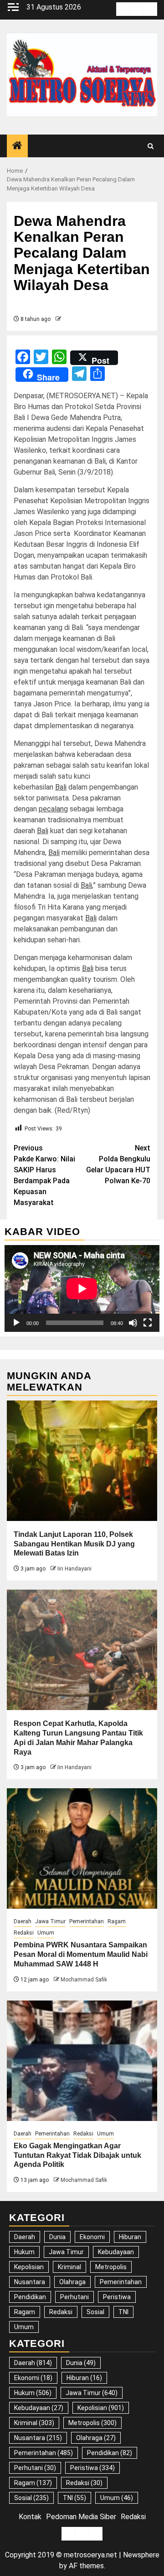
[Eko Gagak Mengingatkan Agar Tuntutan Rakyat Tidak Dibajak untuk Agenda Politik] (82, 2061)
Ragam (117, 1921)
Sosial (95, 2312)
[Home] (17, 146)
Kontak (30, 2517)
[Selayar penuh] (148, 1323)
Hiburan (130, 2237)
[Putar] (16, 1323)
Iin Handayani (74, 1569)
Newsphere (141, 2555)
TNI (123, 2312)
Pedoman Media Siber (81, 2517)
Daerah (23, 1921)
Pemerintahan (87, 1921)
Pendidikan (30, 2297)
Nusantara (30, 2282)
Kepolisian (29, 2267)
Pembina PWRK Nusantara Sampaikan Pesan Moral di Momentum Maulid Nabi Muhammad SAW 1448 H (81, 1954)
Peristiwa (117, 2297)
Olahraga (72, 2282)
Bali (61, 787)
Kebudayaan (116, 2252)
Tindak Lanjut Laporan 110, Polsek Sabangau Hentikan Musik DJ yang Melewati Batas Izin (74, 1544)
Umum (46, 1933)
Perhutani (74, 2297)
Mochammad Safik (84, 1980)
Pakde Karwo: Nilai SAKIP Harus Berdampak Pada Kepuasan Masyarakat (44, 1175)
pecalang (53, 809)
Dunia (57, 2237)
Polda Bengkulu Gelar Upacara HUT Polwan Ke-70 (118, 1164)
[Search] (151, 146)
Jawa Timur (50, 1921)
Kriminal (69, 2267)
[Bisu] (133, 1323)
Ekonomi (92, 2237)
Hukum (24, 2252)
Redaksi (24, 1933)
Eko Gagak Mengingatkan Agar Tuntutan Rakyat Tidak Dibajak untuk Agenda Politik (77, 2155)
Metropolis (111, 2267)
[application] (82, 1288)
